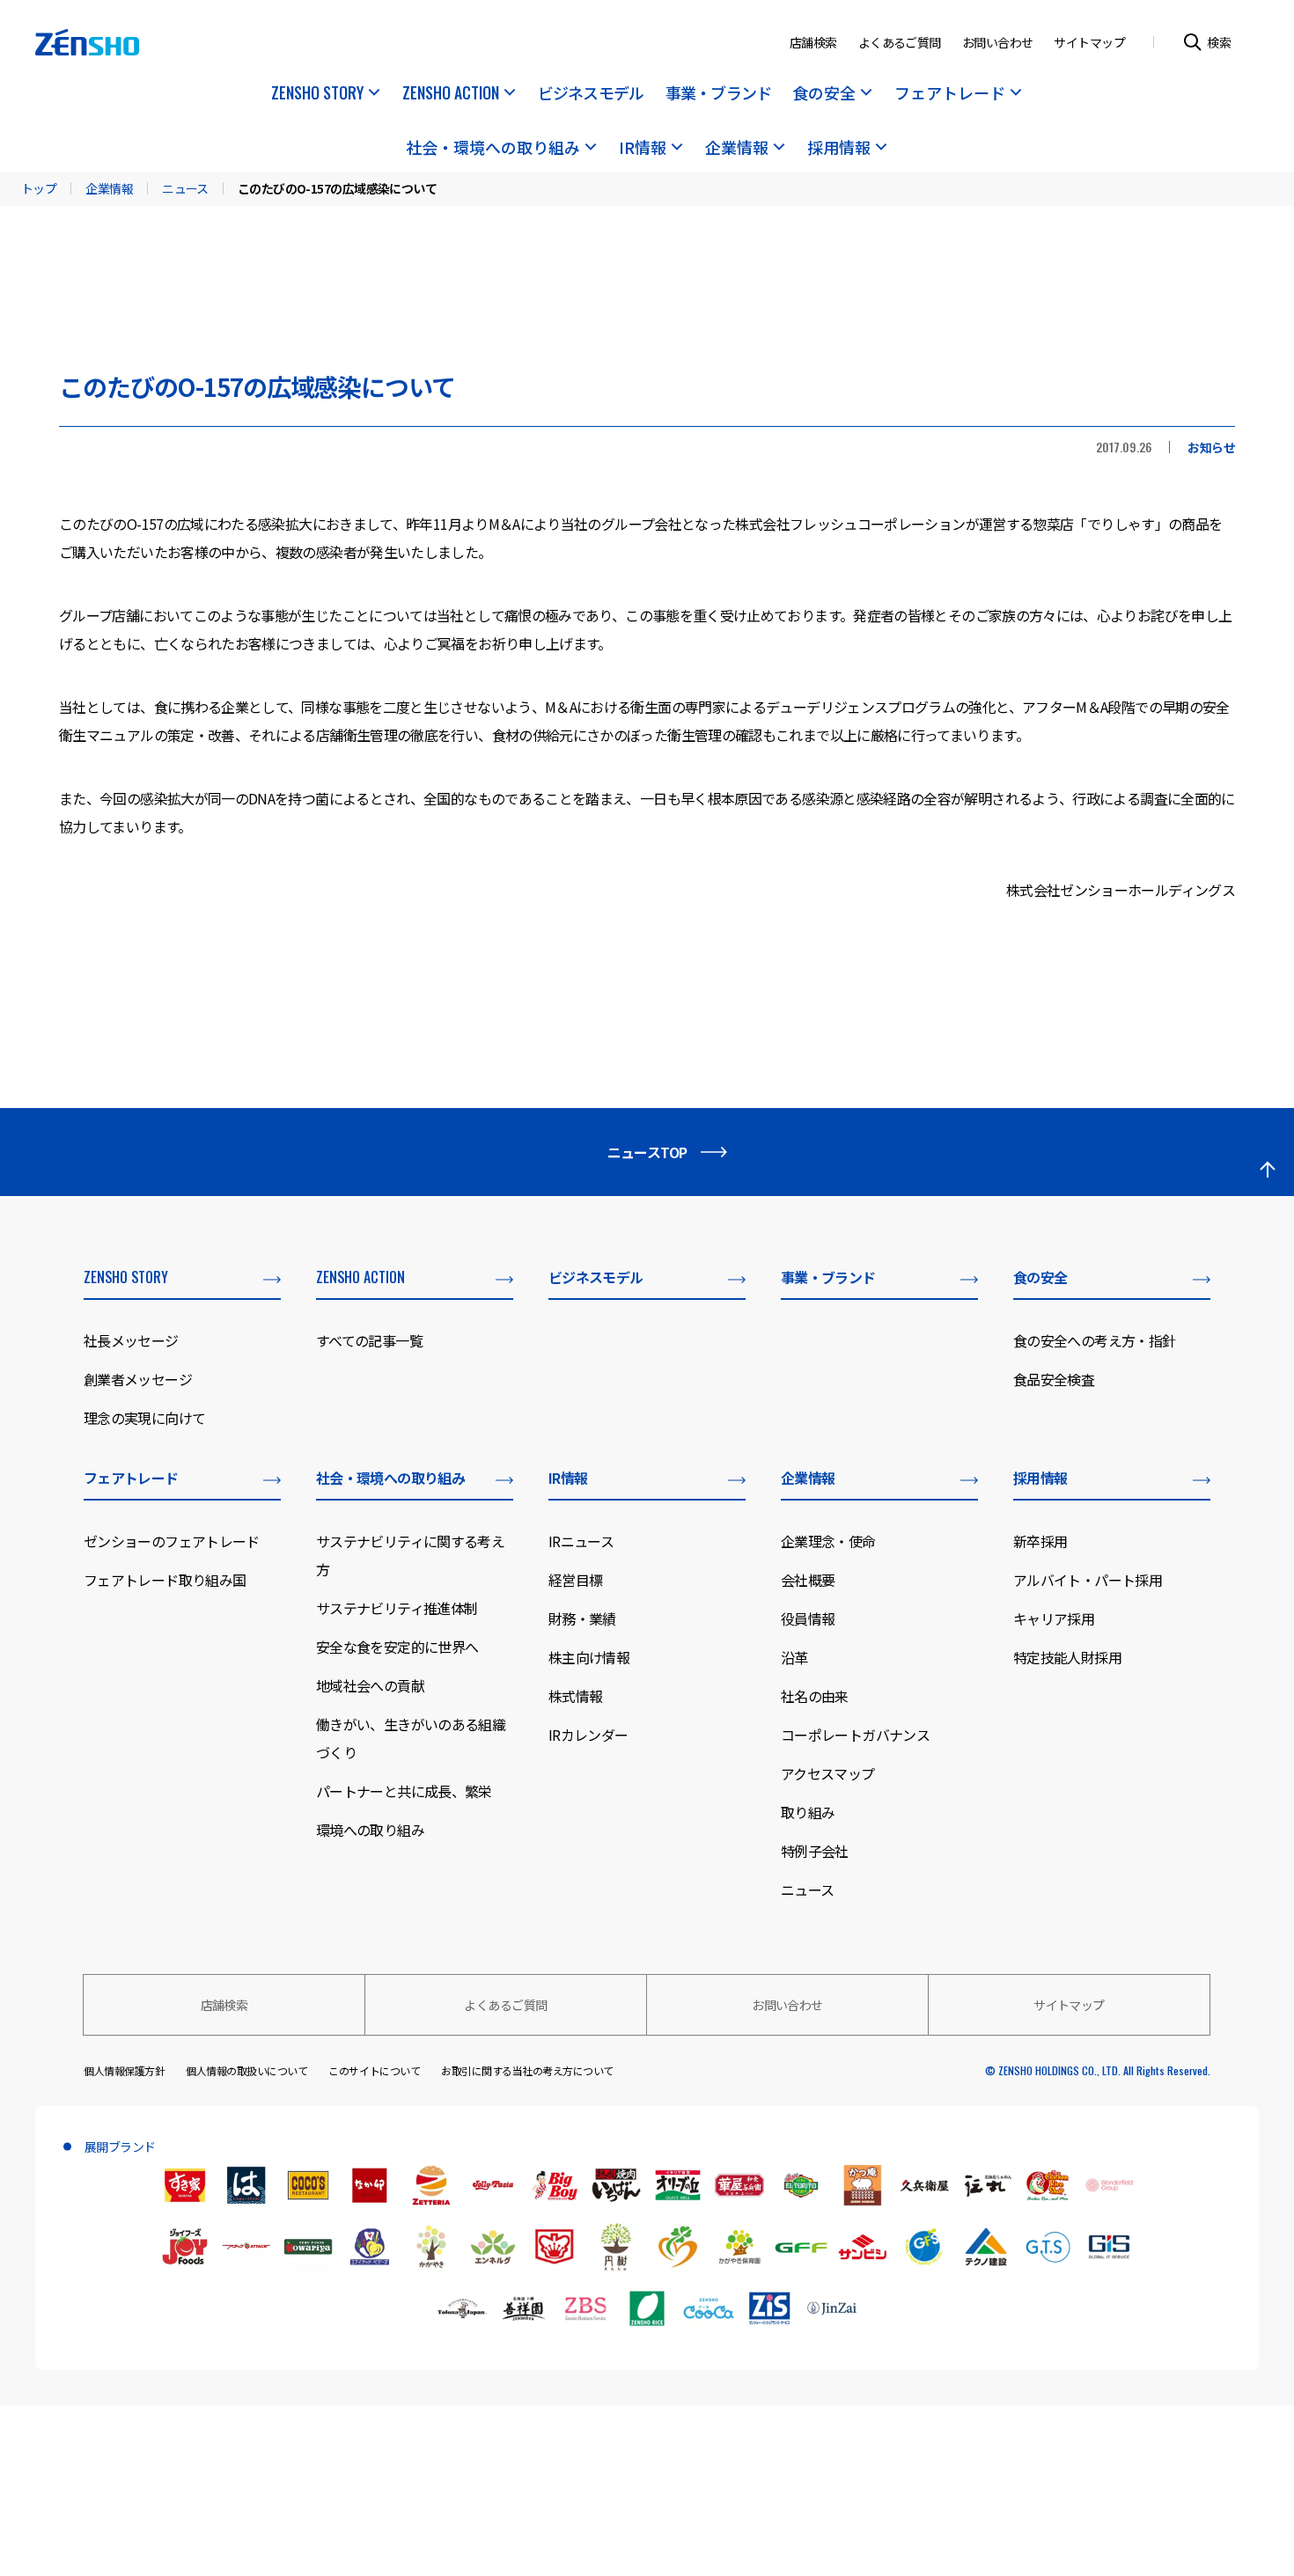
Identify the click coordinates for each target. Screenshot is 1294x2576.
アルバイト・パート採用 (1088, 1580)
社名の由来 (815, 1696)
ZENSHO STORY (317, 94)
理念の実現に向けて (144, 1418)
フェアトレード (950, 94)
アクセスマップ (828, 1773)
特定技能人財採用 (1067, 1657)
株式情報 (575, 1696)
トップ (39, 188)
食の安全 (824, 94)
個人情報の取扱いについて (246, 2070)
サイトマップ (1089, 42)
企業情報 (737, 149)
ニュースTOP (647, 1152)
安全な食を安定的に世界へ (397, 1647)
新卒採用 (1040, 1541)
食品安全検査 (1054, 1379)
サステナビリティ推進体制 (397, 1608)
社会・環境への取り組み (493, 149)
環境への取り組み (370, 1830)
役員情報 (808, 1618)
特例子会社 (815, 1851)
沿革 (794, 1657)
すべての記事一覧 (369, 1340)
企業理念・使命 (828, 1541)
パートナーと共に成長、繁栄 (404, 1791)
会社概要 (808, 1580)
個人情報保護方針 (124, 2070)
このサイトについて (374, 2070)
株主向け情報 (589, 1657)
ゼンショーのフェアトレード (172, 1541)
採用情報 (839, 149)
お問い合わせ (998, 42)
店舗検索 (813, 42)
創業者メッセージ (138, 1379)
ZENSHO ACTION (451, 94)
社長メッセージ (131, 1340)
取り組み (808, 1812)
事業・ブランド (719, 94)
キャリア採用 (1054, 1618)
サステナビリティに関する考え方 (410, 1555)
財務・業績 (582, 1618)
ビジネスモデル (591, 94)
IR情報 (643, 149)
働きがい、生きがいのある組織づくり (411, 1738)
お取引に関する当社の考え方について (527, 2070)
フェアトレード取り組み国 (165, 1580)
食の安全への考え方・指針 (1094, 1340)
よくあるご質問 (900, 42)
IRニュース (581, 1541)
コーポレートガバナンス (855, 1735)
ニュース (185, 188)
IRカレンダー (588, 1735)
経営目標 (575, 1580)
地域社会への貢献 (370, 1685)
